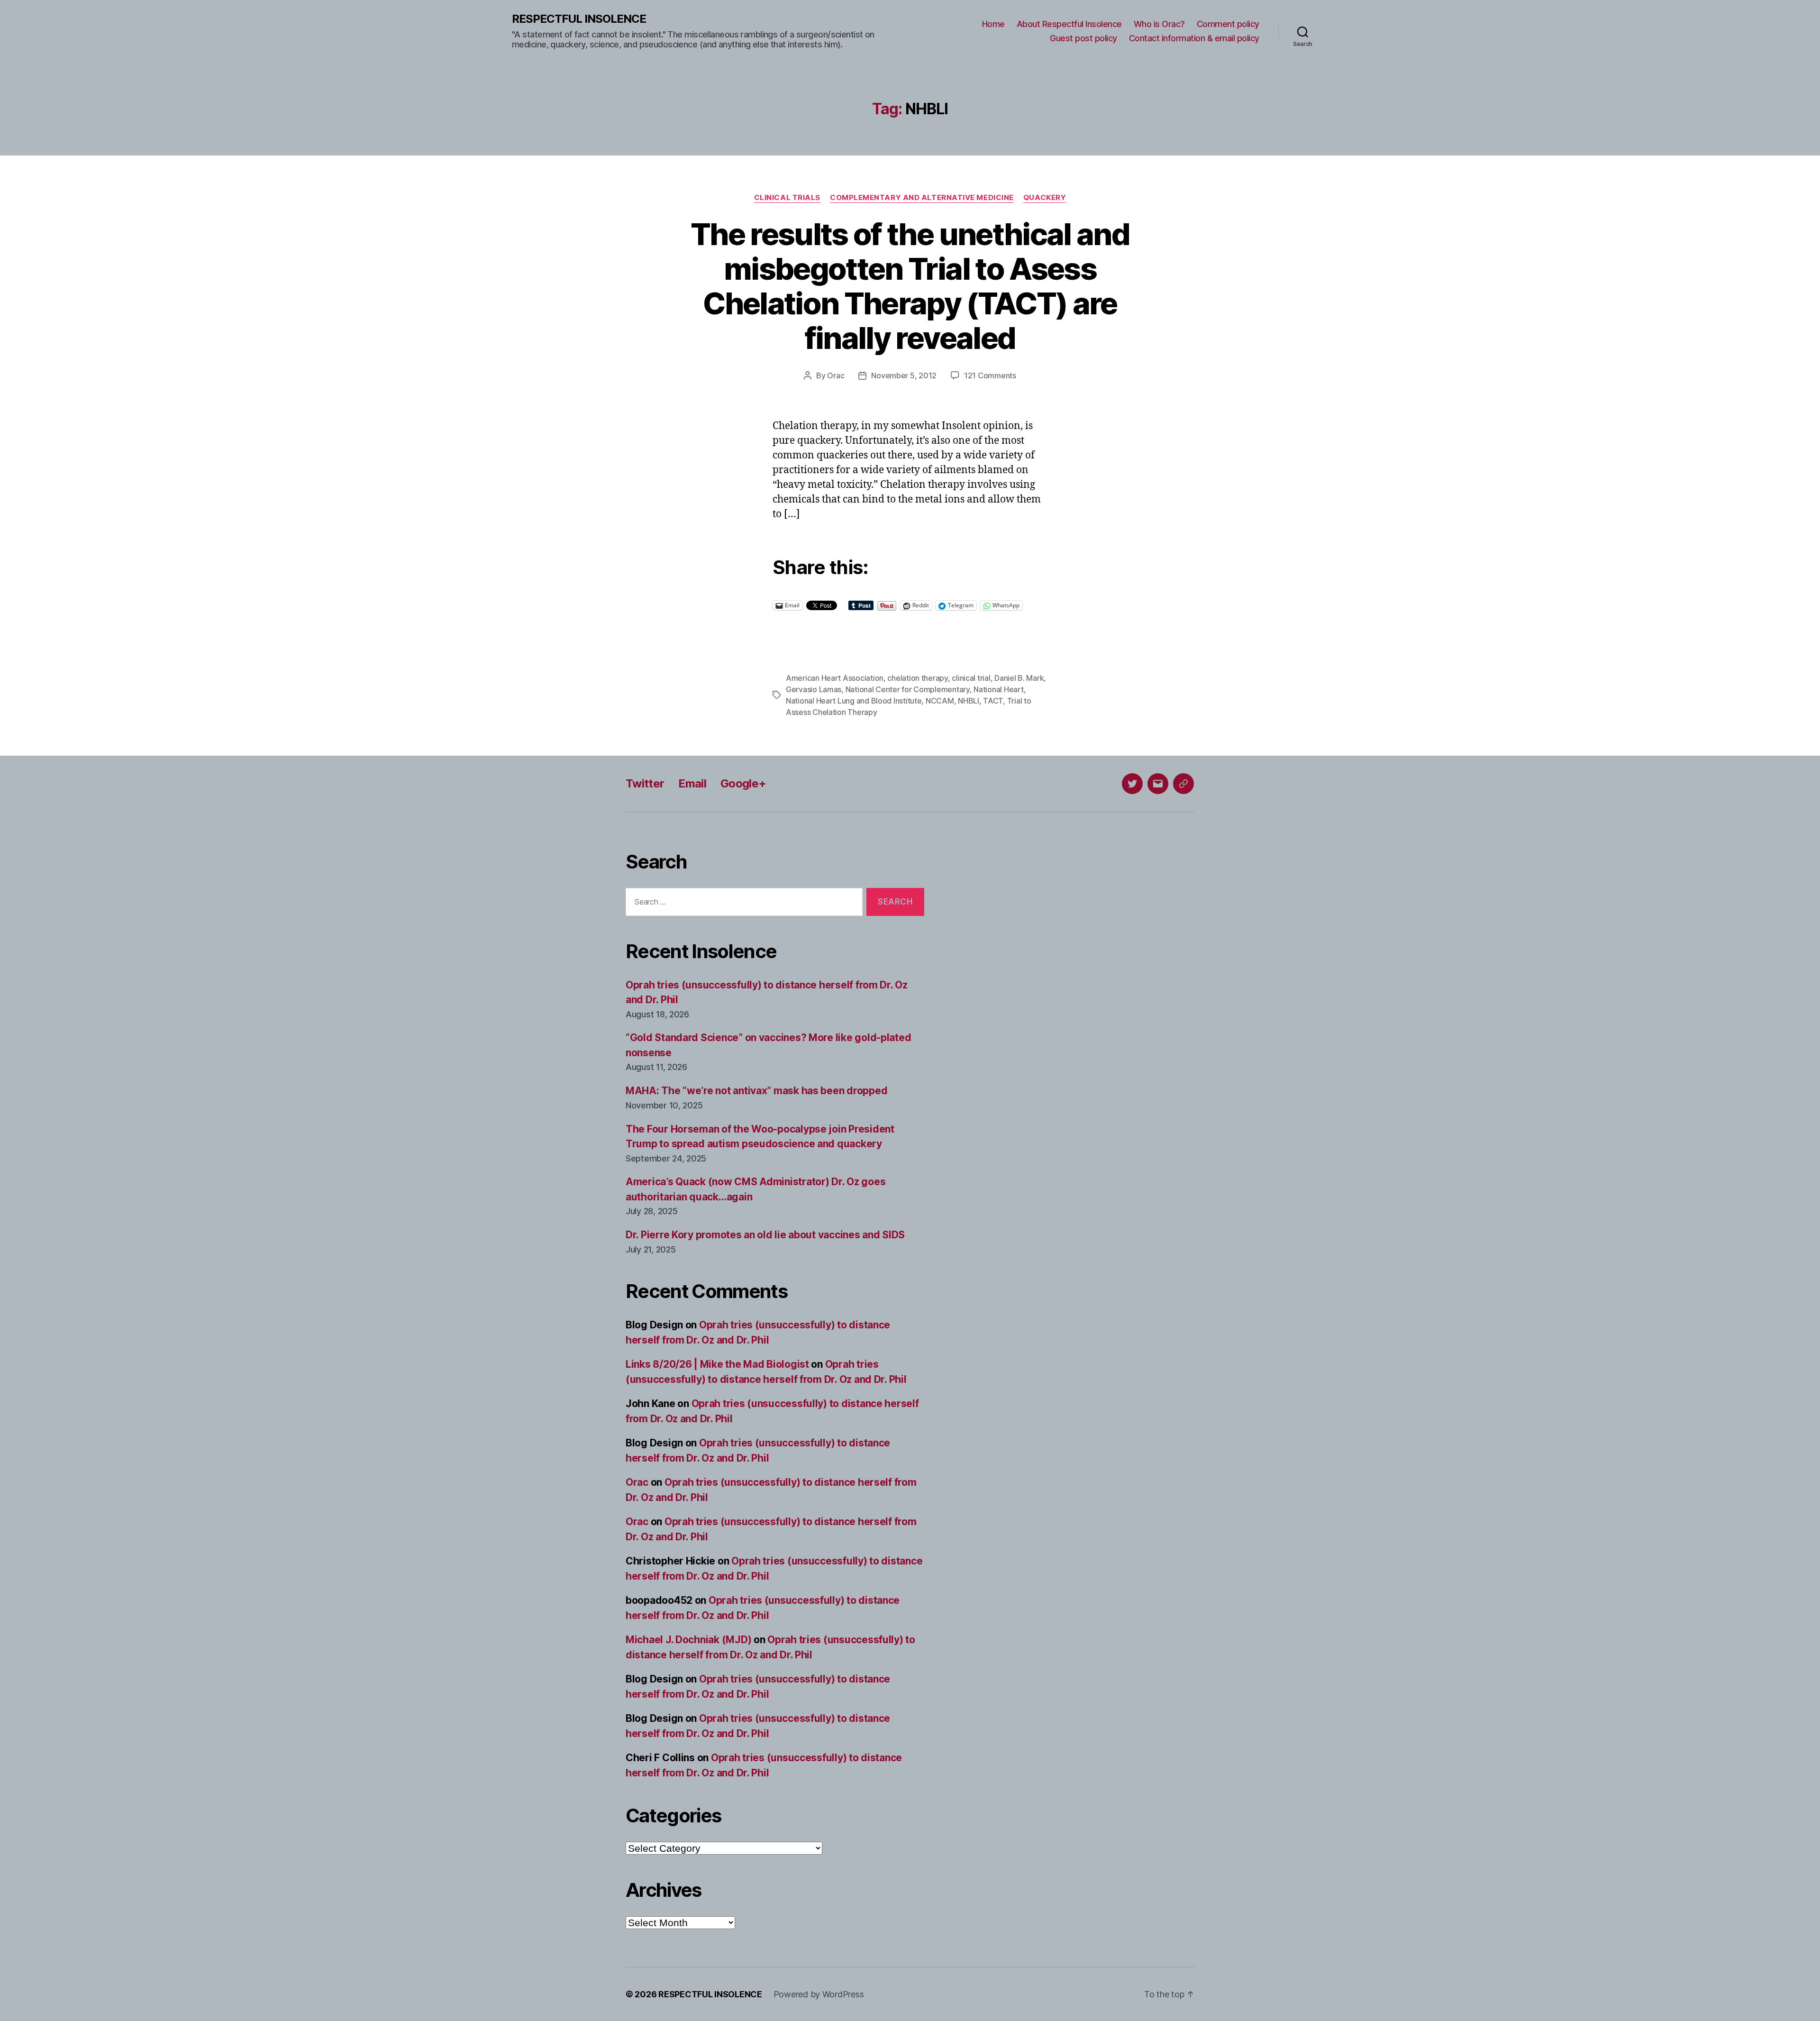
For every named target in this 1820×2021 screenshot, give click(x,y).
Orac (836, 375)
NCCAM (940, 701)
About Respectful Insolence (1069, 24)
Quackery (1045, 198)
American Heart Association (835, 678)
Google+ (743, 783)
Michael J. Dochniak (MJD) (688, 1640)
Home (993, 24)
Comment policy (1228, 24)
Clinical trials (787, 198)
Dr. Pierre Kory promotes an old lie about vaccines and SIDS (765, 1235)
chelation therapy (917, 678)
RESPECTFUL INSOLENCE (579, 19)
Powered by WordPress (819, 1994)
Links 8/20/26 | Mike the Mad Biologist (717, 1364)
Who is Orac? (1159, 24)
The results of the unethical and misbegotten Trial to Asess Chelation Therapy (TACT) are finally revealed (910, 286)
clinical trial (971, 678)
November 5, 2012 (904, 375)
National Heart (998, 689)
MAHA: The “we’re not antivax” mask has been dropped (756, 1091)
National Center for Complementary (908, 689)
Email (692, 783)
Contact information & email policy (1194, 38)
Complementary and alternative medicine (922, 198)
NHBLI (969, 701)
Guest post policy (1083, 38)
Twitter (645, 783)
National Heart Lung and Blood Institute (854, 701)
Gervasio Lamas (814, 689)
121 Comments (990, 375)
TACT (993, 701)
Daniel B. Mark (1019, 678)
